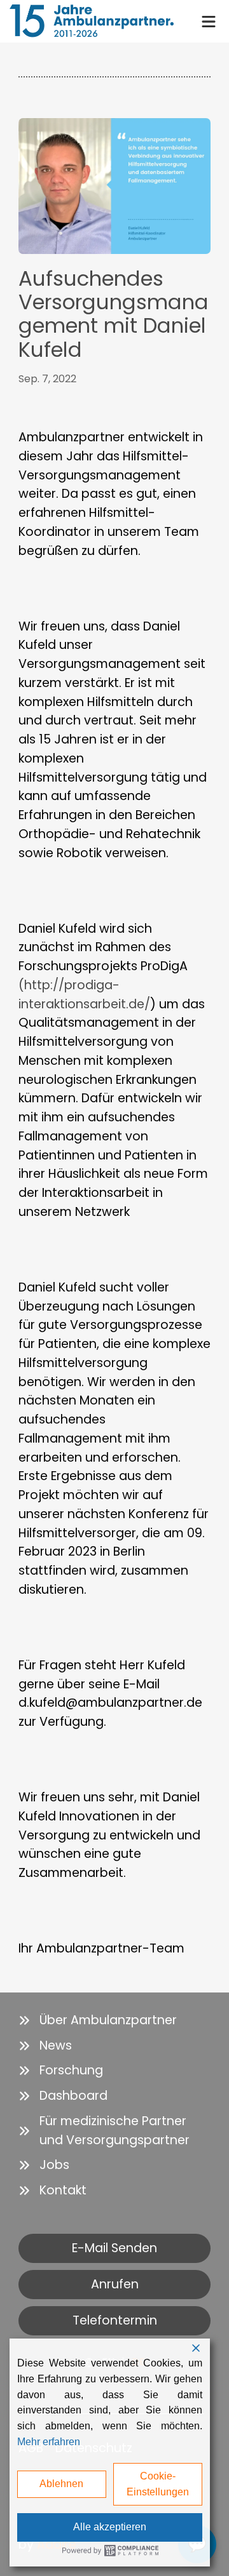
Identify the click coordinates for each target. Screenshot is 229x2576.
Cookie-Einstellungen (158, 2484)
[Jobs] (44, 2165)
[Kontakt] (52, 2191)
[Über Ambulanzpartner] (98, 2020)
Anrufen (115, 2284)
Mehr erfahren (49, 2442)
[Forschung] (61, 2071)
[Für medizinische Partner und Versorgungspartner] (114, 2131)
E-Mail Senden (114, 2248)
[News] (45, 2046)
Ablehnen (61, 2484)
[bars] (209, 20)
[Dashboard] (63, 2096)
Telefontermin (115, 2320)
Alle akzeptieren (110, 2527)
